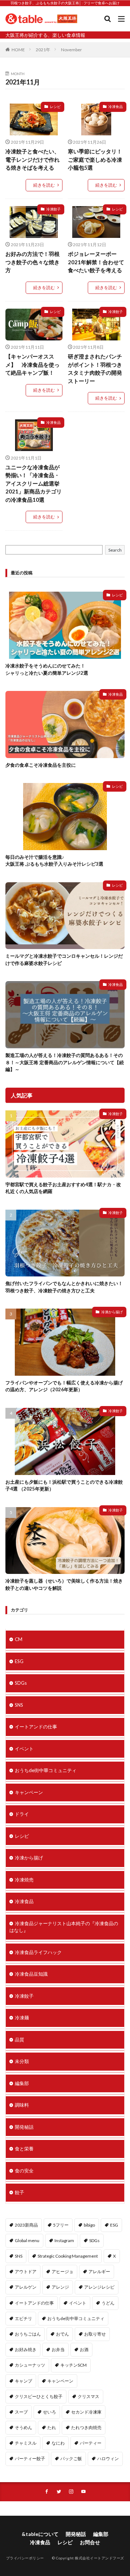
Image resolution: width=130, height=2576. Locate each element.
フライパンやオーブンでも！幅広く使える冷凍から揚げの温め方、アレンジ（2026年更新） (64, 1386)
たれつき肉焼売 (86, 2427)
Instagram (64, 2240)
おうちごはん (28, 2334)
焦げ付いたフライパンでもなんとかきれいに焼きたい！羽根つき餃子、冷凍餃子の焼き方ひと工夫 (64, 1287)
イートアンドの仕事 (36, 1727)
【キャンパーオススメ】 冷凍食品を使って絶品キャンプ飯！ (32, 364)
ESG (19, 1661)
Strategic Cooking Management (68, 2256)
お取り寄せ (95, 2334)
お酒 (84, 2349)
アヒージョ (62, 2272)
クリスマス (88, 2396)
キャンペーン (29, 1792)
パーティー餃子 (30, 2458)
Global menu (27, 2240)
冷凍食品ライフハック (38, 1952)
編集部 (22, 2083)
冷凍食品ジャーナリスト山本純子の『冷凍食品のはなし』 (64, 1927)
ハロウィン (108, 2458)
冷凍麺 (22, 2018)
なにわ (58, 2443)
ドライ (22, 1814)
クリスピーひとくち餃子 (39, 2396)
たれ (52, 2427)
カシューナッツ (30, 2365)
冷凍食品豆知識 (31, 1974)
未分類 (22, 2061)
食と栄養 (24, 2149)
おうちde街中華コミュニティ (46, 1770)
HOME (18, 50)
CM (19, 1639)
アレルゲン (26, 2287)
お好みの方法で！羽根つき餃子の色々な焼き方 (32, 262)
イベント (24, 1749)
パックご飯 (71, 2458)
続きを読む (44, 185)
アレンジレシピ (99, 2287)
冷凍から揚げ (112, 1312)
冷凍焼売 (24, 1880)
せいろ (49, 2412)
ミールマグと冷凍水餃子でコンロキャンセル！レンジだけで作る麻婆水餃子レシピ (64, 960)
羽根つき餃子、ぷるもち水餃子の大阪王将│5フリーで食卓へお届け (65, 3)
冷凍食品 (116, 106)
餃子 (19, 2192)
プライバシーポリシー (25, 2558)
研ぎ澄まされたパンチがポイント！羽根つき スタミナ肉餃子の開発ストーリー (95, 369)
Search (115, 550)
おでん (62, 2334)
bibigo (89, 2225)
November (71, 50)
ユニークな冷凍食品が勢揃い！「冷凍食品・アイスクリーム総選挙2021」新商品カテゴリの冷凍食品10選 (34, 483)
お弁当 (58, 2349)
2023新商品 (26, 2225)
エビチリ (23, 2318)
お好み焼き (26, 2349)
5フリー (61, 2225)
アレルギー (99, 2272)
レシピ (55, 106)
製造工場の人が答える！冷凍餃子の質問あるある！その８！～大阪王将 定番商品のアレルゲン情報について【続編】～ (65, 1062)
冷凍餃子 (53, 209)
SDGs (21, 1683)
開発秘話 (24, 2127)
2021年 (43, 50)
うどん (108, 2303)
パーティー (91, 2443)
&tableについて (40, 2534)
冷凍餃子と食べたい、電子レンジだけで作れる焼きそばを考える (32, 159)
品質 (19, 2040)
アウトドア (26, 2272)
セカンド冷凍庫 (86, 2412)
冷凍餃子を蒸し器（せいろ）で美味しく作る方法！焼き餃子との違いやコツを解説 (64, 1584)
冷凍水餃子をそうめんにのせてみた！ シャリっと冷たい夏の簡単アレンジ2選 (47, 669)
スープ (21, 2412)
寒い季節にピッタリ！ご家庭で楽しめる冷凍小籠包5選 (95, 159)
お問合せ (90, 2542)
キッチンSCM (73, 2365)
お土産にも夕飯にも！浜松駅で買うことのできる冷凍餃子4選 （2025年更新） (64, 1485)
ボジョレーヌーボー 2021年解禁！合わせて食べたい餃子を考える (96, 262)
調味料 (22, 2105)
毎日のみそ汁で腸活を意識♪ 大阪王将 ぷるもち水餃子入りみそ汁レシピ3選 (54, 861)
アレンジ (60, 2287)
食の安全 (24, 2171)
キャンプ (23, 2381)
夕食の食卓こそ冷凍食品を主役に (41, 765)
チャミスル (26, 2443)
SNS (19, 1705)
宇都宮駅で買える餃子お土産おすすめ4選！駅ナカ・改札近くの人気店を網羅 (63, 1188)
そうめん (23, 2427)
